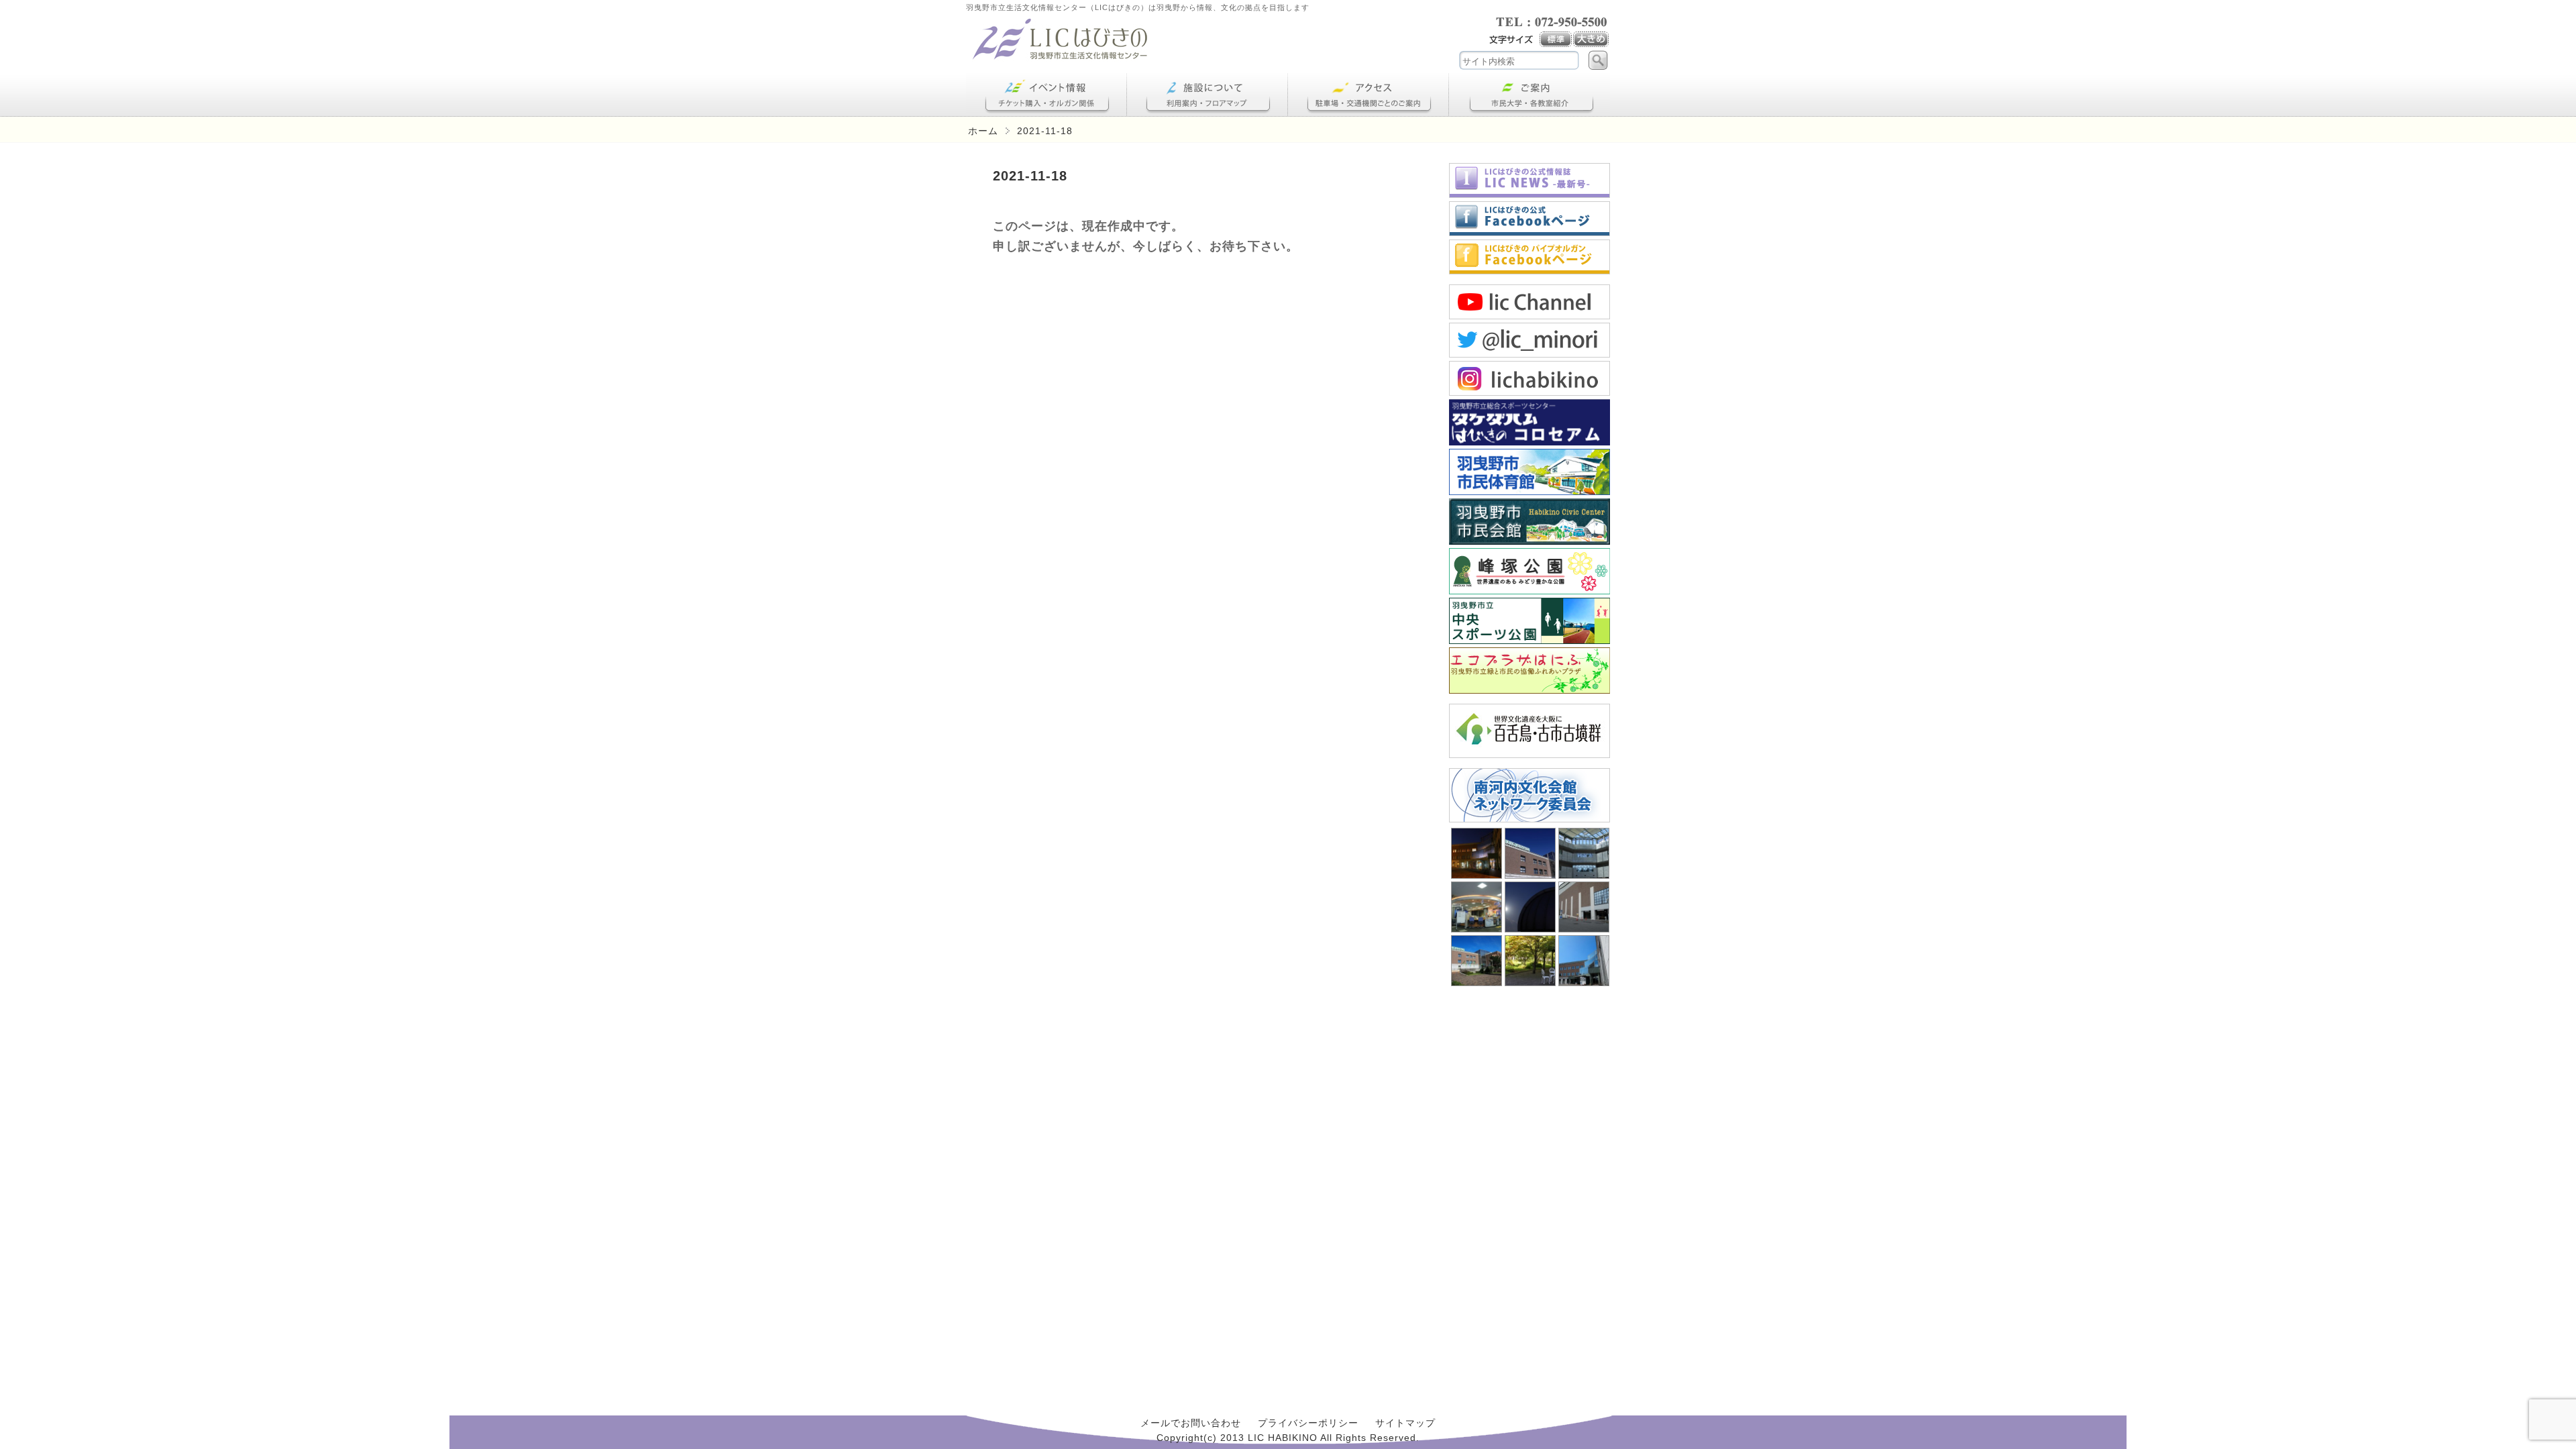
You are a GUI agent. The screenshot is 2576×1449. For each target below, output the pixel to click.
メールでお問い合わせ (1191, 1423)
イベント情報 (1046, 95)
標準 (1556, 40)
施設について (1207, 95)
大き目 (1592, 40)
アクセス (1368, 95)
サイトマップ (1405, 1423)
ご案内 (1529, 95)
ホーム (983, 131)
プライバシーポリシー (1308, 1423)
